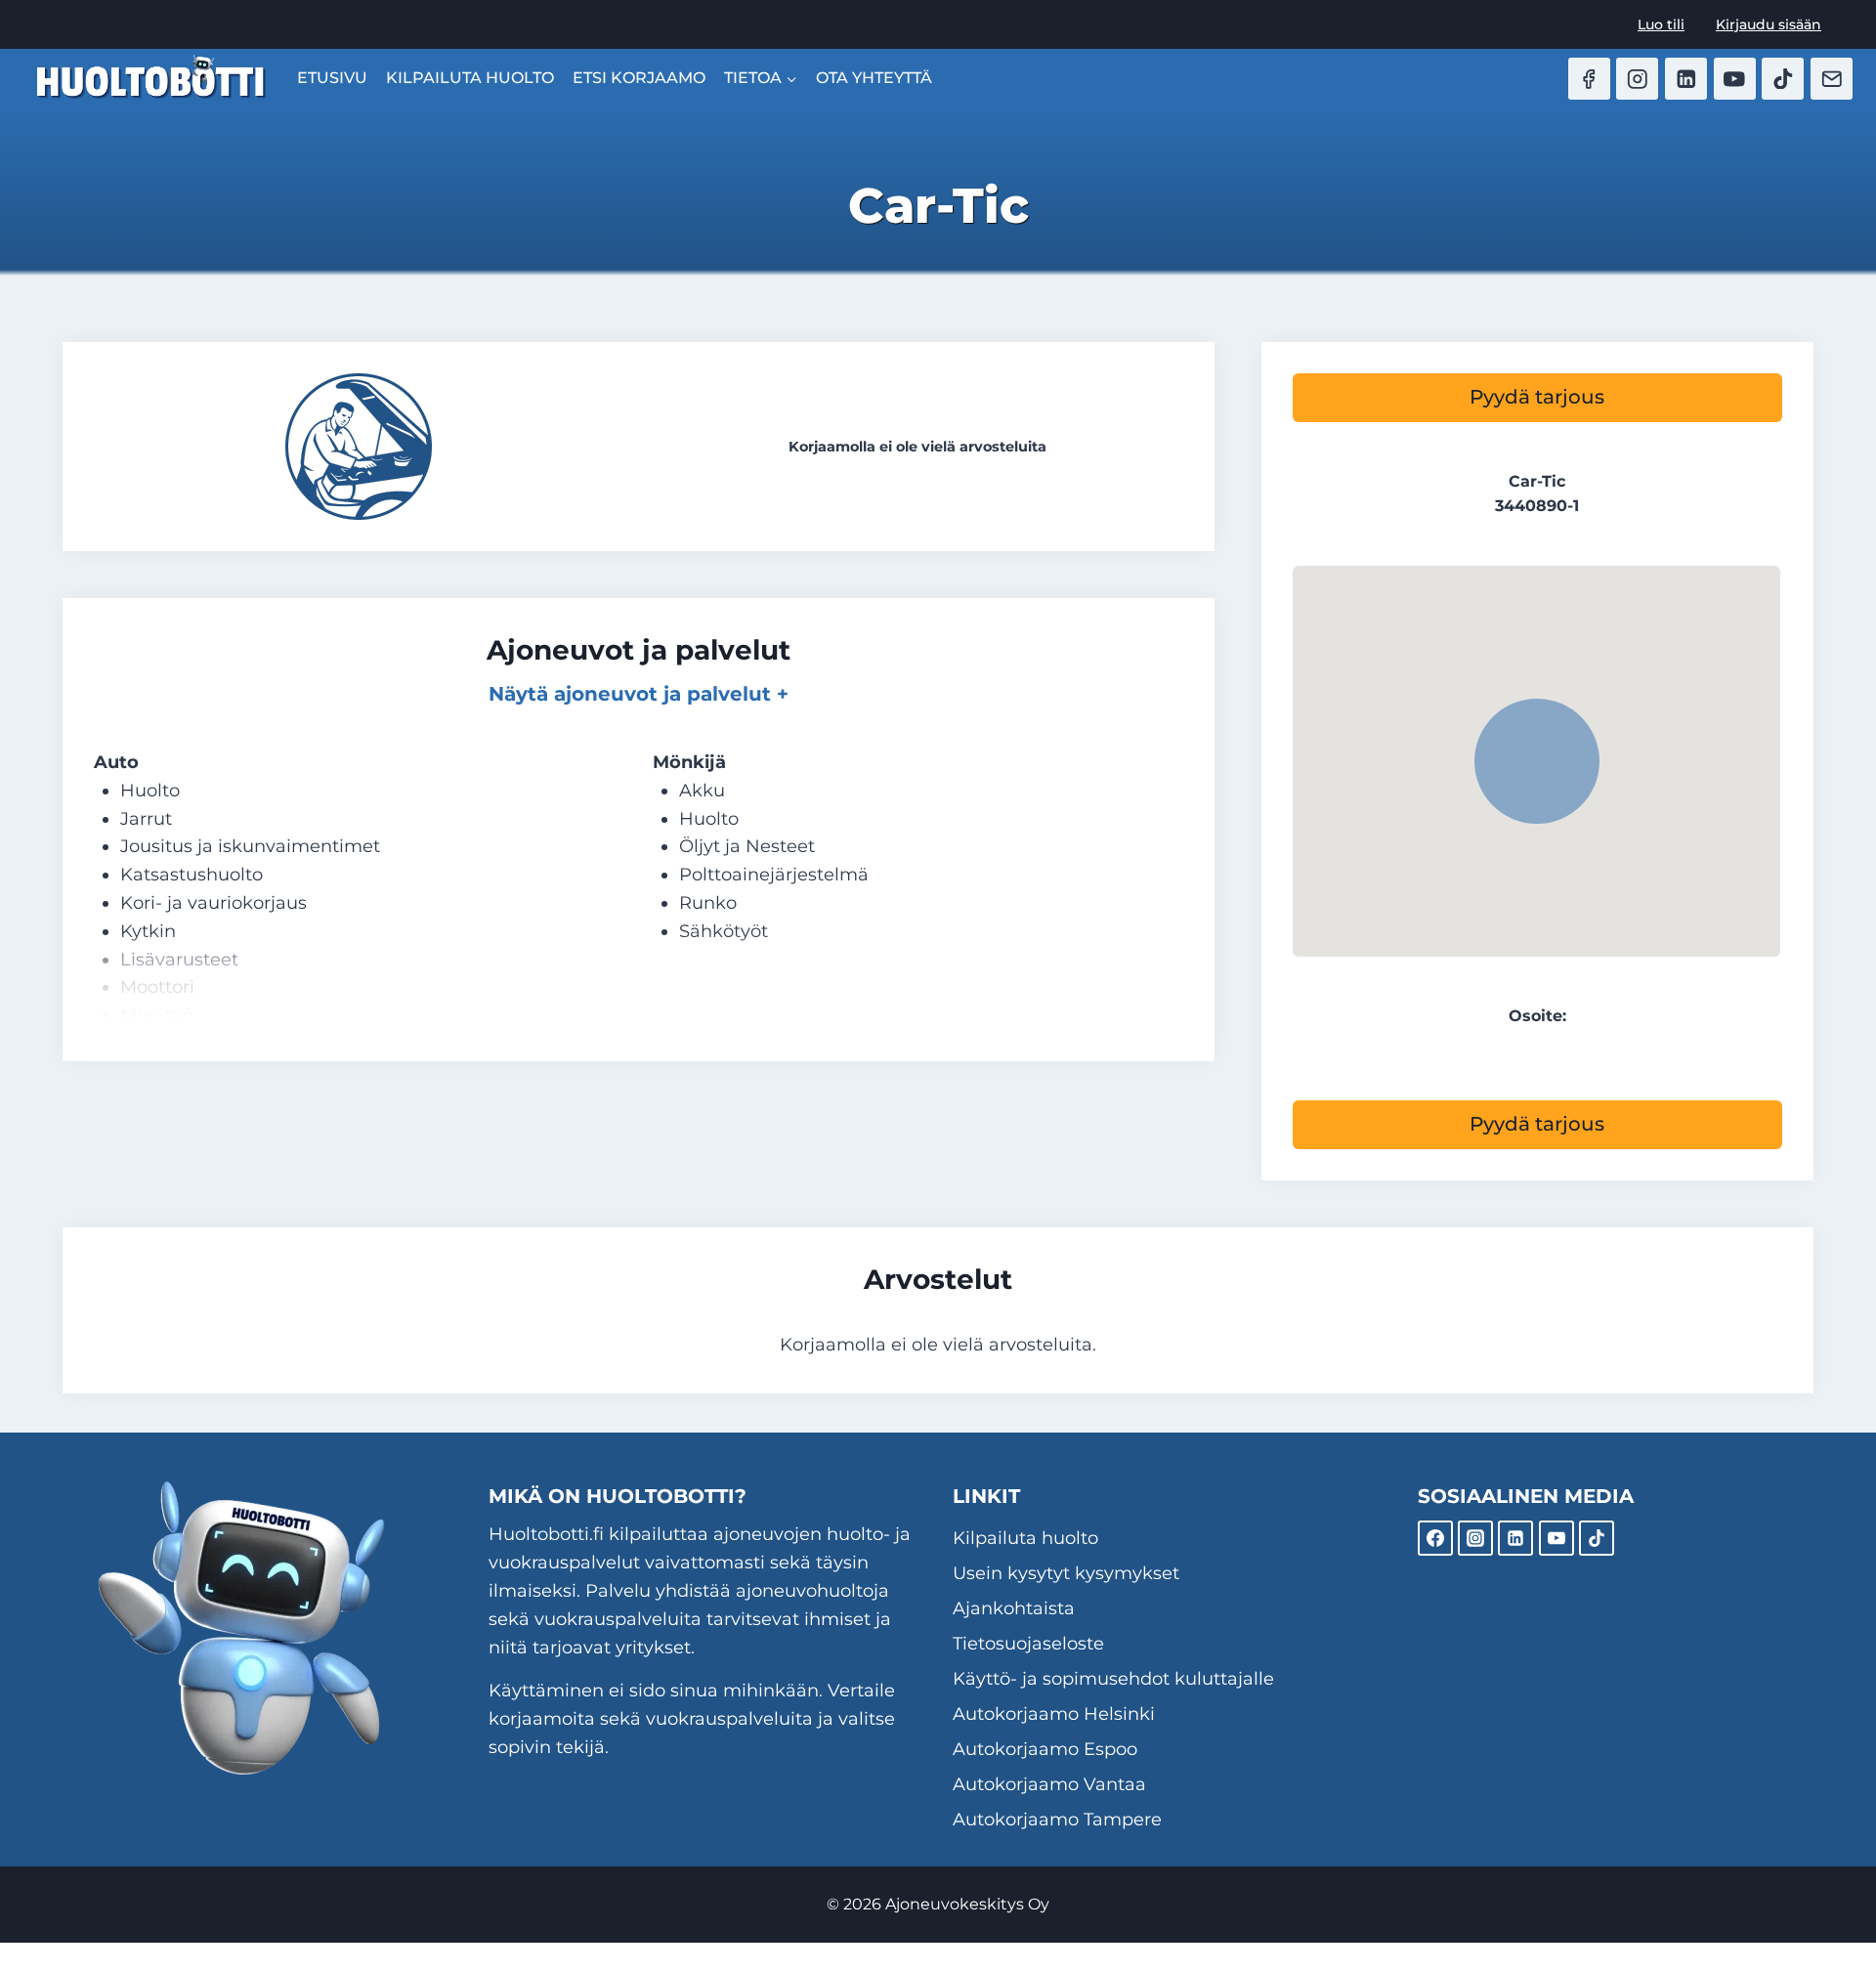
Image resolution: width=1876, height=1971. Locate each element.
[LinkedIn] (1686, 79)
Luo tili (1661, 24)
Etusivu (332, 78)
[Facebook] (1589, 79)
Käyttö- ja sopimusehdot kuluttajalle (1113, 1679)
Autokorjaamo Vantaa (1049, 1784)
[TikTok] (1783, 79)
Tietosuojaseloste (1028, 1644)
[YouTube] (1735, 79)
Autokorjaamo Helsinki (1054, 1714)
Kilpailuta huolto (470, 78)
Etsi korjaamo (639, 78)
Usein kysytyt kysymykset (1066, 1573)
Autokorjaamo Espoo (1045, 1749)
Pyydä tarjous (1537, 397)
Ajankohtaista (1014, 1608)
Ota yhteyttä (874, 78)
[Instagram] (1637, 79)
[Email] (1832, 79)
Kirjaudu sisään (1769, 24)
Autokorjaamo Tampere (1057, 1820)
